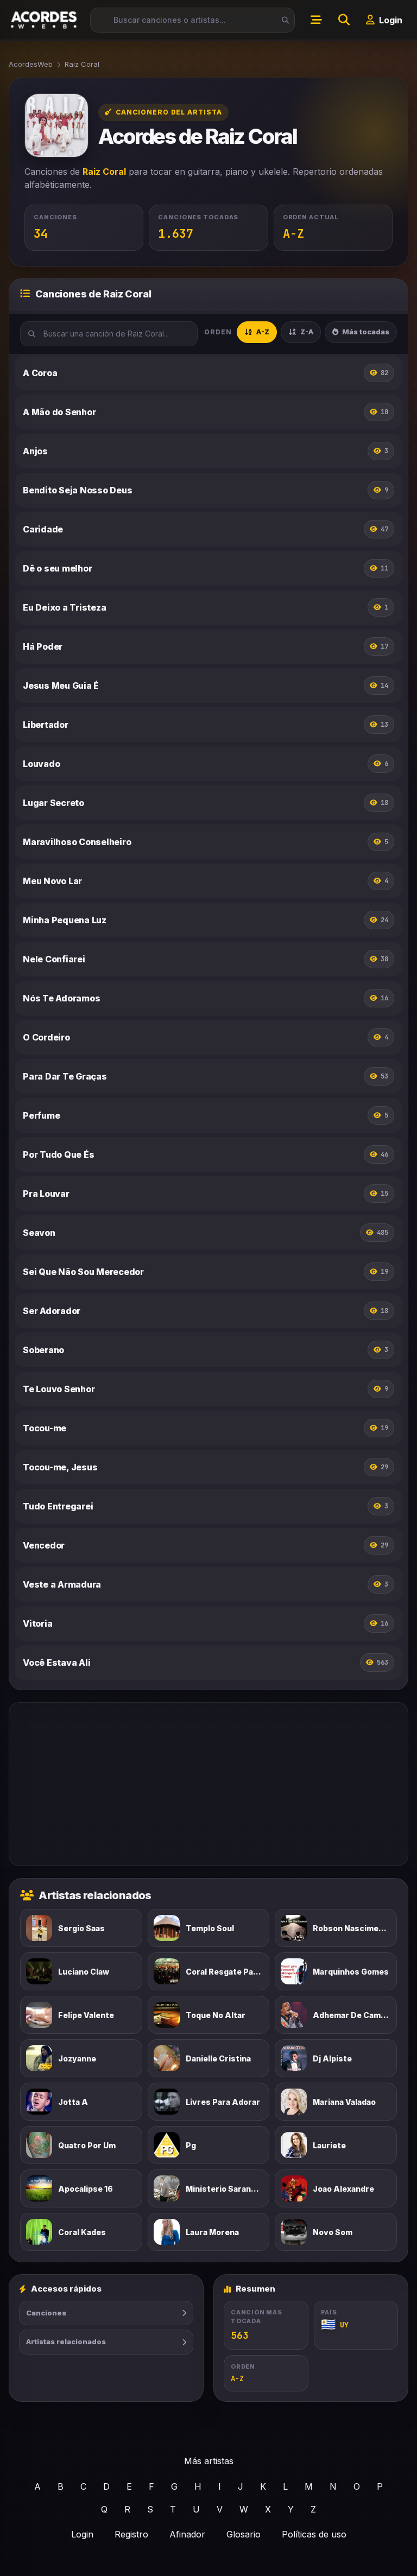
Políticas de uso (314, 2534)
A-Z (263, 332)
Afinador (187, 2534)
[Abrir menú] (316, 20)
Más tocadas (366, 332)
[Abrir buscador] (344, 20)
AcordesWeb (31, 64)
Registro (131, 2534)
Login (82, 2534)
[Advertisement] (208, 1784)
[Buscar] (282, 20)
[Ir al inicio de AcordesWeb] (45, 20)
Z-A (307, 332)
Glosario (244, 2534)
